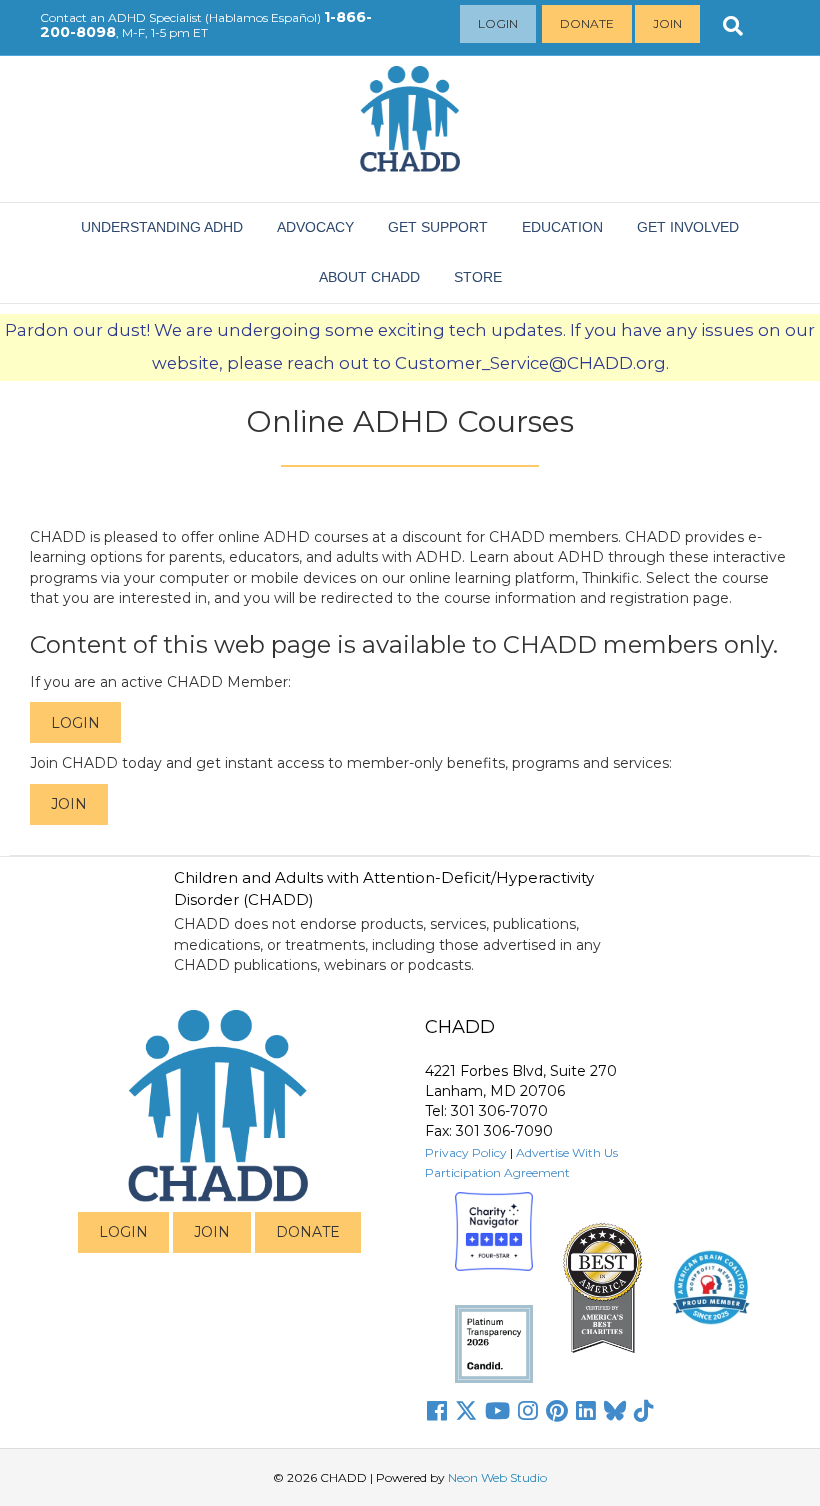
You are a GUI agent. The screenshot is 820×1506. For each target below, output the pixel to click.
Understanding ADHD (162, 227)
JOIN (212, 1232)
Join (667, 23)
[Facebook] (437, 1411)
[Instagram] (528, 1411)
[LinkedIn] (586, 1411)
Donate (587, 23)
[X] (466, 1411)
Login (498, 23)
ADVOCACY (315, 227)
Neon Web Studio (497, 1477)
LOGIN (123, 1232)
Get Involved (688, 227)
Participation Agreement (497, 1172)
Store (478, 277)
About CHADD (369, 277)
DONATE (308, 1232)
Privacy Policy (466, 1152)
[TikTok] (644, 1411)
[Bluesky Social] (615, 1411)
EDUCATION (562, 227)
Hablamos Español (263, 17)
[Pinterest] (557, 1411)
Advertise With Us (567, 1152)
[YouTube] (497, 1411)
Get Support (438, 227)
